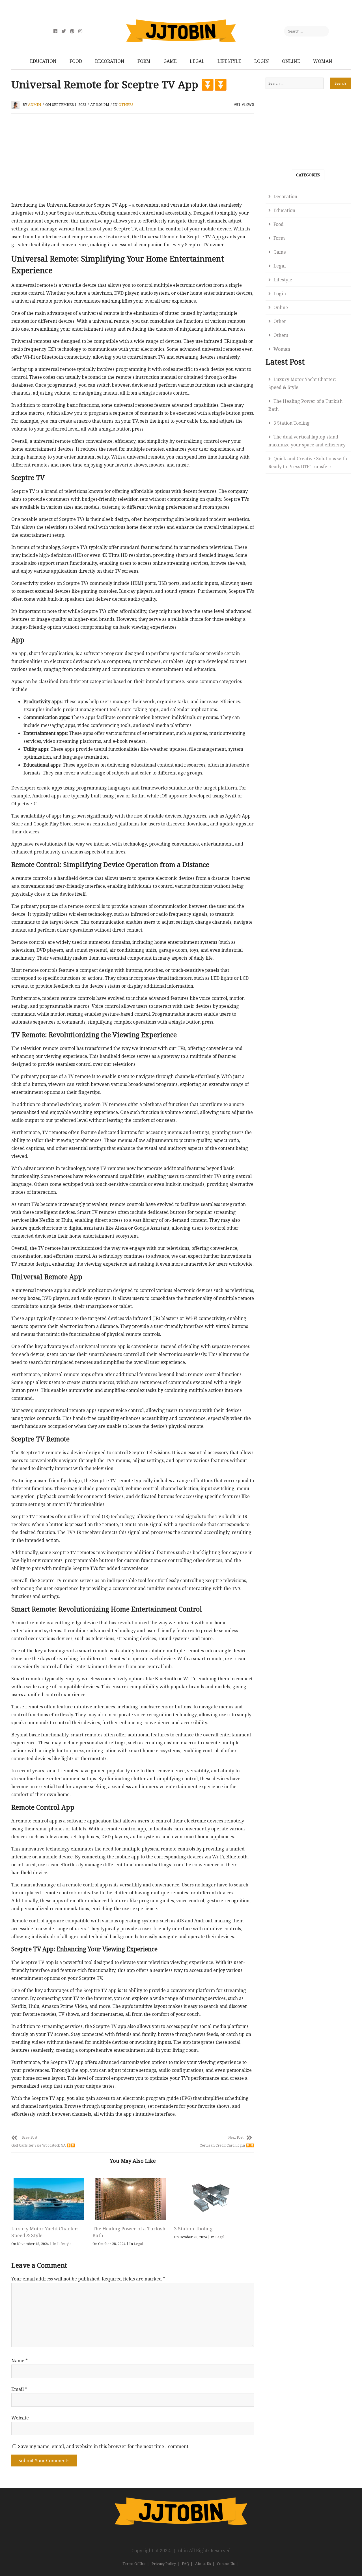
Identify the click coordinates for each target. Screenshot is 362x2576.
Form (144, 61)
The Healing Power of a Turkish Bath (305, 405)
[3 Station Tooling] (212, 2199)
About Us (203, 2564)
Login (262, 61)
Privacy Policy (164, 2564)
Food (76, 61)
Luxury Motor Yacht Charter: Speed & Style (302, 383)
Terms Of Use (134, 2564)
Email (19, 2389)
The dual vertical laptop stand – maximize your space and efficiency (307, 441)
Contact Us (226, 2564)
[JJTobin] (181, 2501)
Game (170, 61)
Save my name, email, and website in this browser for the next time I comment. (104, 2446)
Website (20, 2418)
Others (126, 104)
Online (291, 61)
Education (43, 61)
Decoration (110, 61)
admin (35, 104)
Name (20, 2361)
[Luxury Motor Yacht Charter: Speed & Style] (49, 2199)
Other (280, 321)
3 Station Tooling (193, 2229)
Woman (323, 61)
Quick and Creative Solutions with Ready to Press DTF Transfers (308, 463)
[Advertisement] (133, 159)
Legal (197, 61)
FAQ (186, 2564)
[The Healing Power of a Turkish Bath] (130, 2199)
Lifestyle (229, 61)
